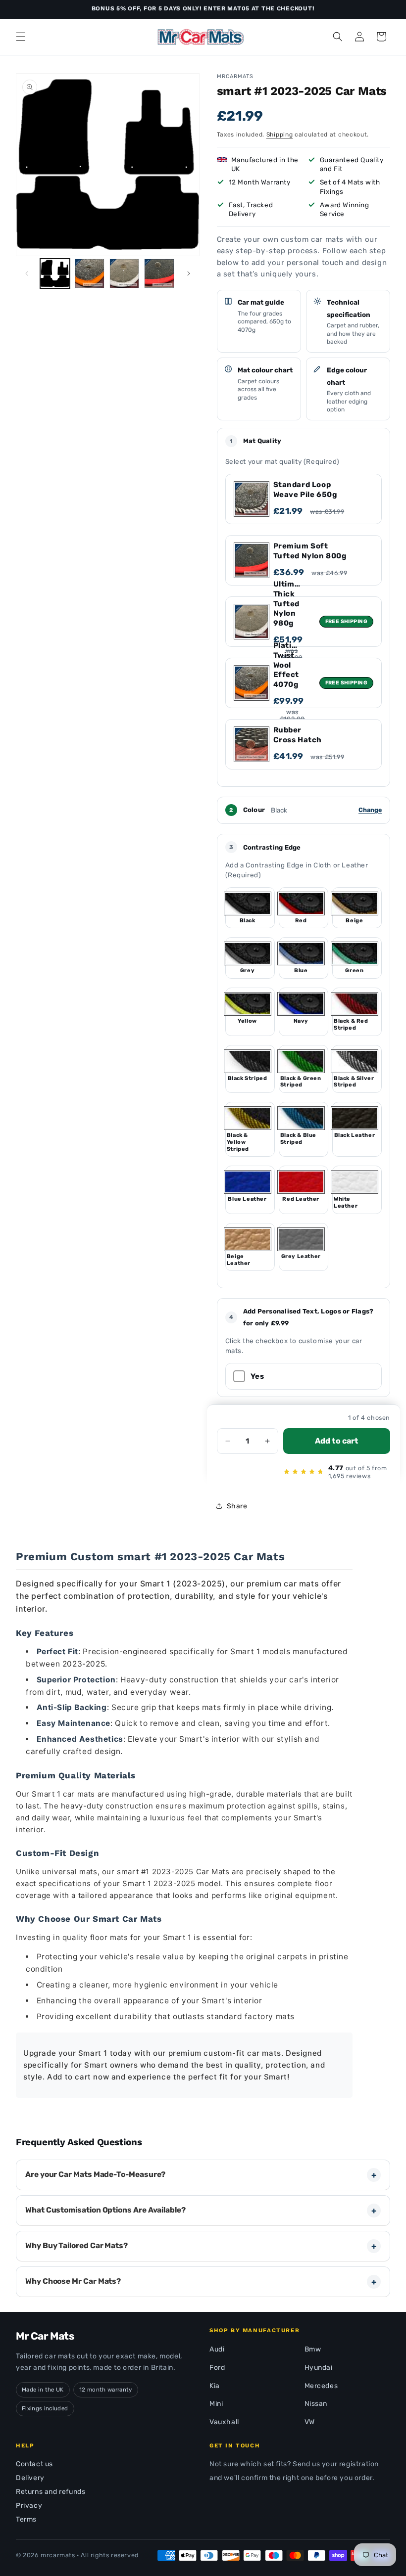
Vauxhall (224, 2422)
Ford (217, 2368)
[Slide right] (189, 273)
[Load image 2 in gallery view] (90, 273)
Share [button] (237, 1506)
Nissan (316, 2404)
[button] (21, 37)
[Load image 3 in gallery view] (124, 273)
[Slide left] (27, 273)
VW (310, 2422)
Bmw (313, 2349)
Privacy (29, 2506)
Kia (215, 2386)
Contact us (34, 2464)
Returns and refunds (51, 2492)
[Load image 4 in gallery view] (159, 273)
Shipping (280, 135)
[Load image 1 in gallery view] (55, 273)
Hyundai (319, 2368)
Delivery (30, 2478)
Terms (26, 2519)
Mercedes (321, 2386)
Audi (217, 2349)
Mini (216, 2404)
